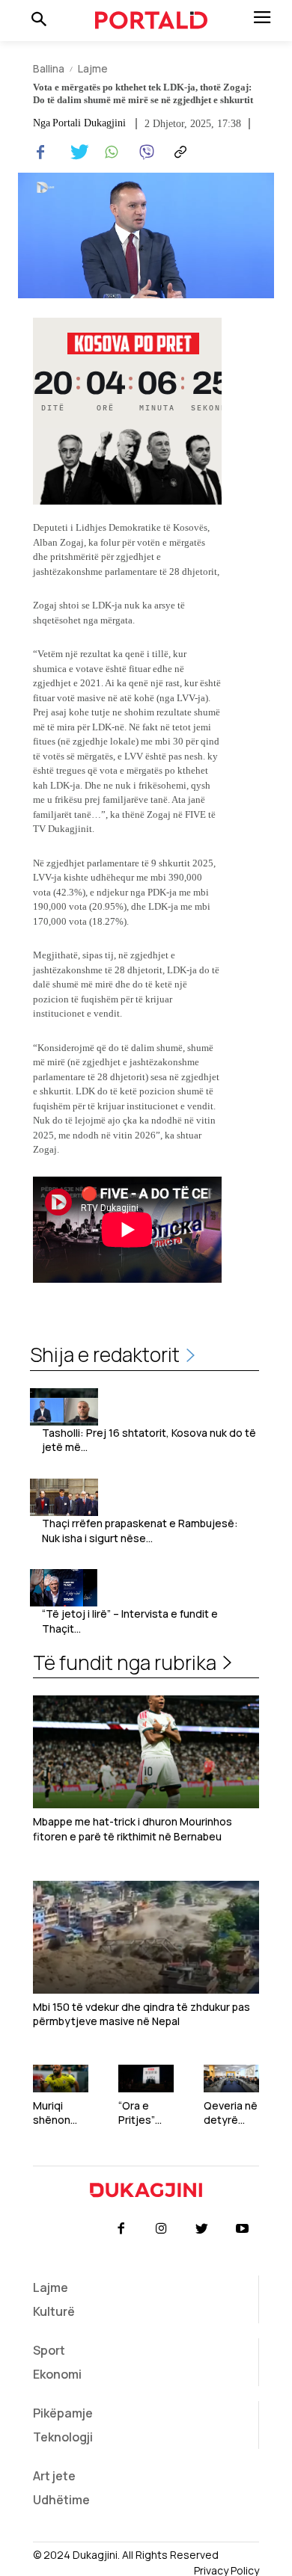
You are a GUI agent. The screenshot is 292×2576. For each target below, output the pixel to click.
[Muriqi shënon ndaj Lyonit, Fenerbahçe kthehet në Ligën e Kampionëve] (61, 2079)
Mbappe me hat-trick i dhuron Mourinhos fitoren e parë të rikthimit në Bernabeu (133, 1829)
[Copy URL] (178, 152)
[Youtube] (243, 2229)
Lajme (93, 68)
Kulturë (54, 2311)
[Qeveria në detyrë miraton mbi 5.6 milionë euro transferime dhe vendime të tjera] (231, 2079)
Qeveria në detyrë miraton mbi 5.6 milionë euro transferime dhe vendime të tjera (231, 2113)
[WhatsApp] (109, 152)
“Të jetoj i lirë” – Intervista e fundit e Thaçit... (130, 1621)
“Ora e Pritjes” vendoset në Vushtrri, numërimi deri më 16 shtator (144, 2113)
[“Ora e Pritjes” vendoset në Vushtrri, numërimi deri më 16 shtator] (146, 2079)
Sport (49, 2350)
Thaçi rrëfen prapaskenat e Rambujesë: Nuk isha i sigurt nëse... (140, 1531)
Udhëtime (61, 2500)
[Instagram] (161, 2229)
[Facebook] (40, 152)
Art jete (54, 2476)
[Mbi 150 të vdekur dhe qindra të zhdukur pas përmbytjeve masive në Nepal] (146, 1937)
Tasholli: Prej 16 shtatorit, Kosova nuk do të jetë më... (149, 1440)
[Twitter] (75, 152)
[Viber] (144, 152)
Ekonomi (57, 2374)
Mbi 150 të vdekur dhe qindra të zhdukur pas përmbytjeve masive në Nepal (142, 2014)
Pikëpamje (63, 2413)
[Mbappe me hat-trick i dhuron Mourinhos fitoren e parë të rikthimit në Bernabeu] (146, 1752)
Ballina (49, 68)
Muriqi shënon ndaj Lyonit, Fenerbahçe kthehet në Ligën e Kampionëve (60, 2113)
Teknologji (63, 2437)
